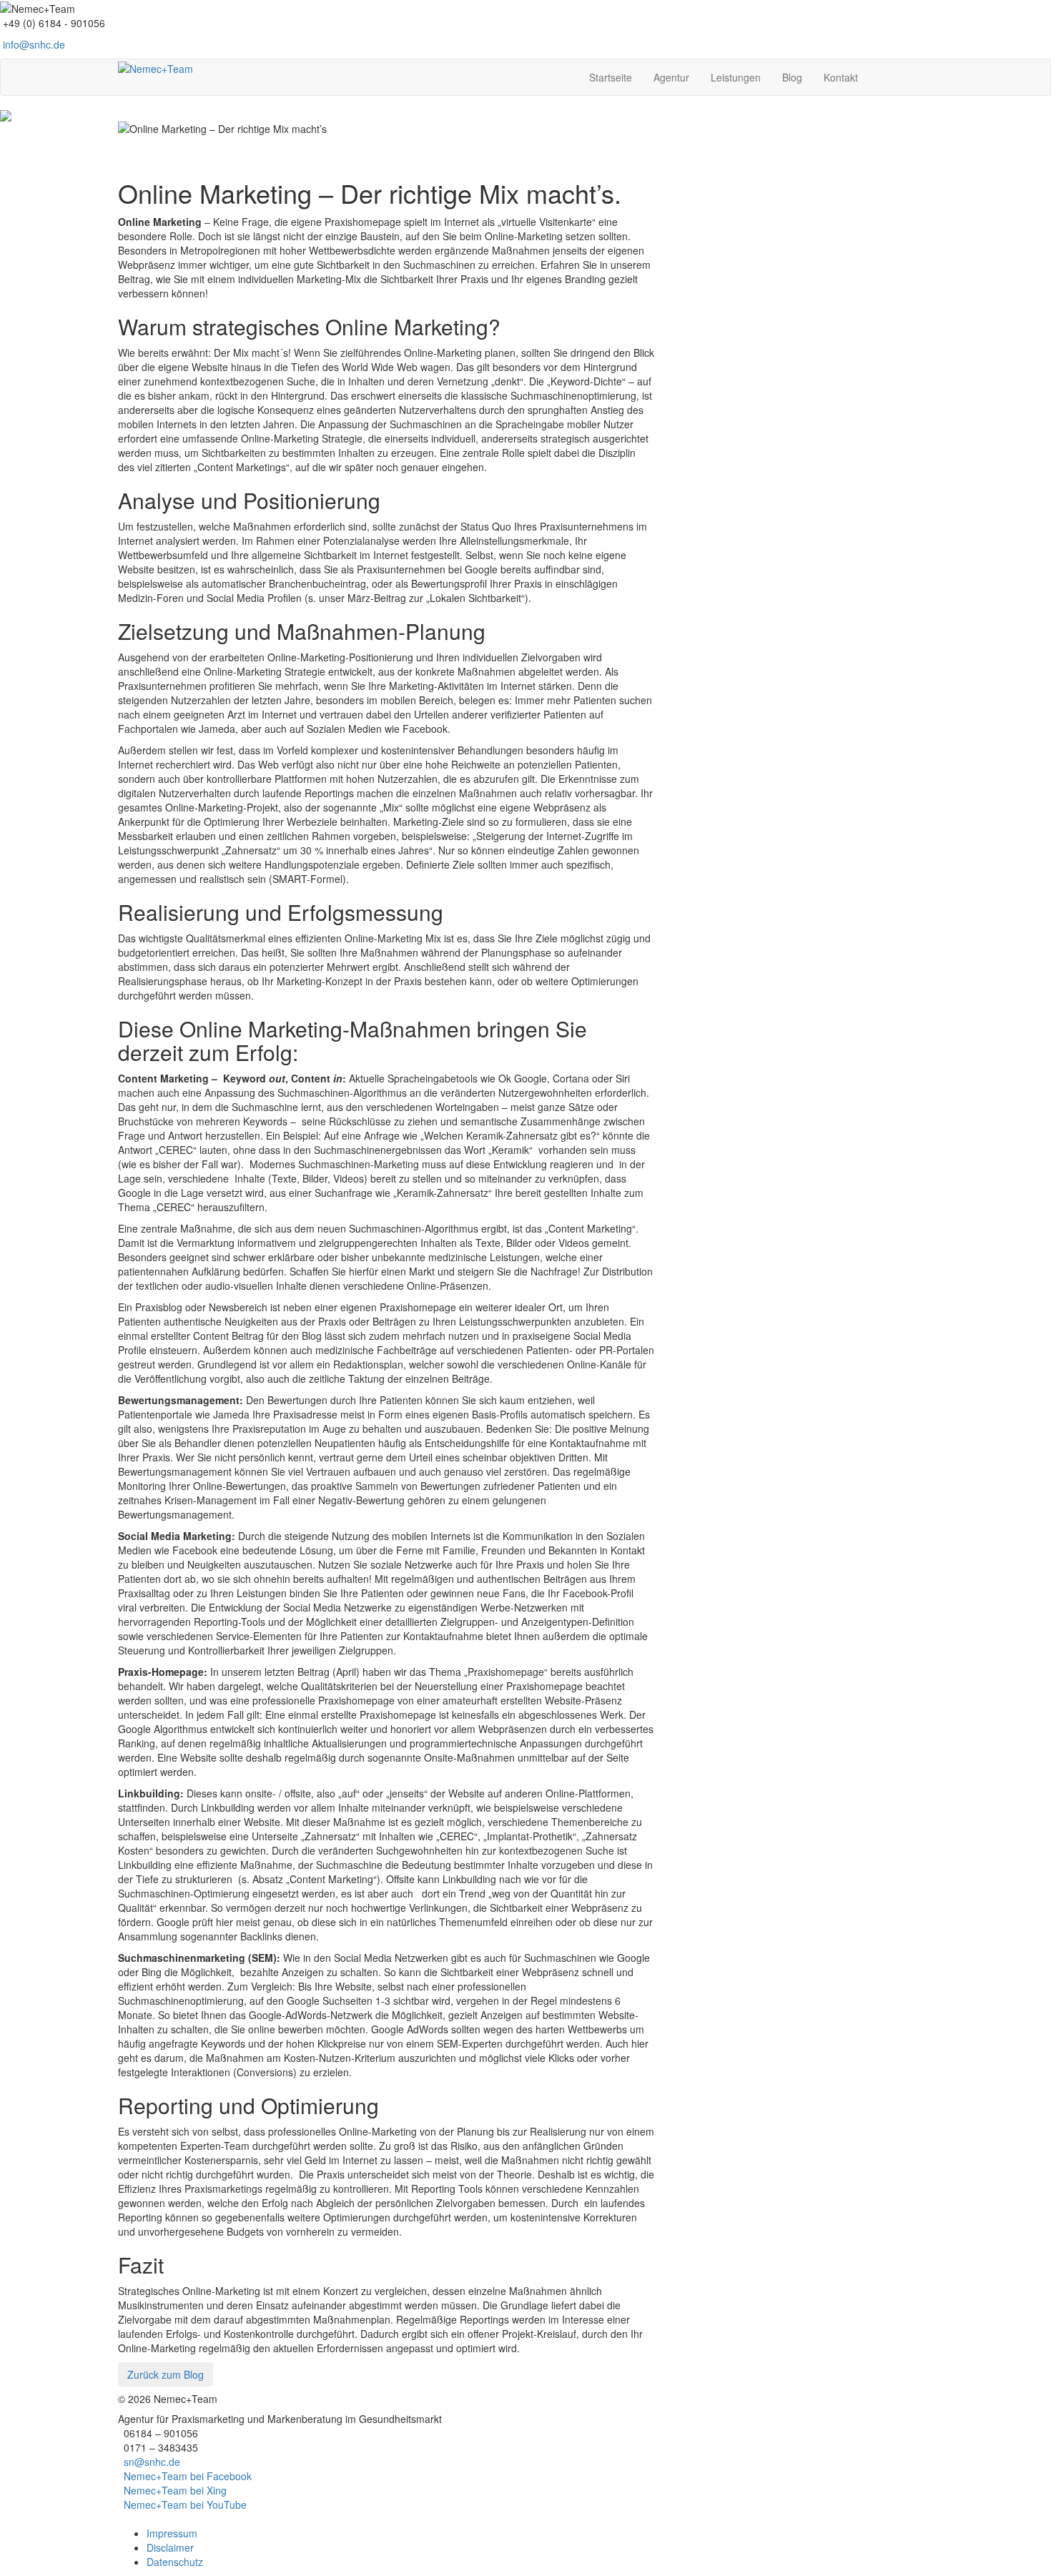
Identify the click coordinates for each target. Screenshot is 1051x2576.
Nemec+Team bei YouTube (185, 2505)
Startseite (611, 77)
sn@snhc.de (152, 2462)
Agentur (671, 77)
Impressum (172, 2533)
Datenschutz (175, 2562)
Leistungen (736, 77)
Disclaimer (170, 2547)
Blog (792, 77)
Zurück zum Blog (166, 2374)
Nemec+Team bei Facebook (188, 2476)
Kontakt (841, 77)
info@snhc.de (34, 44)
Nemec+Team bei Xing (175, 2490)
